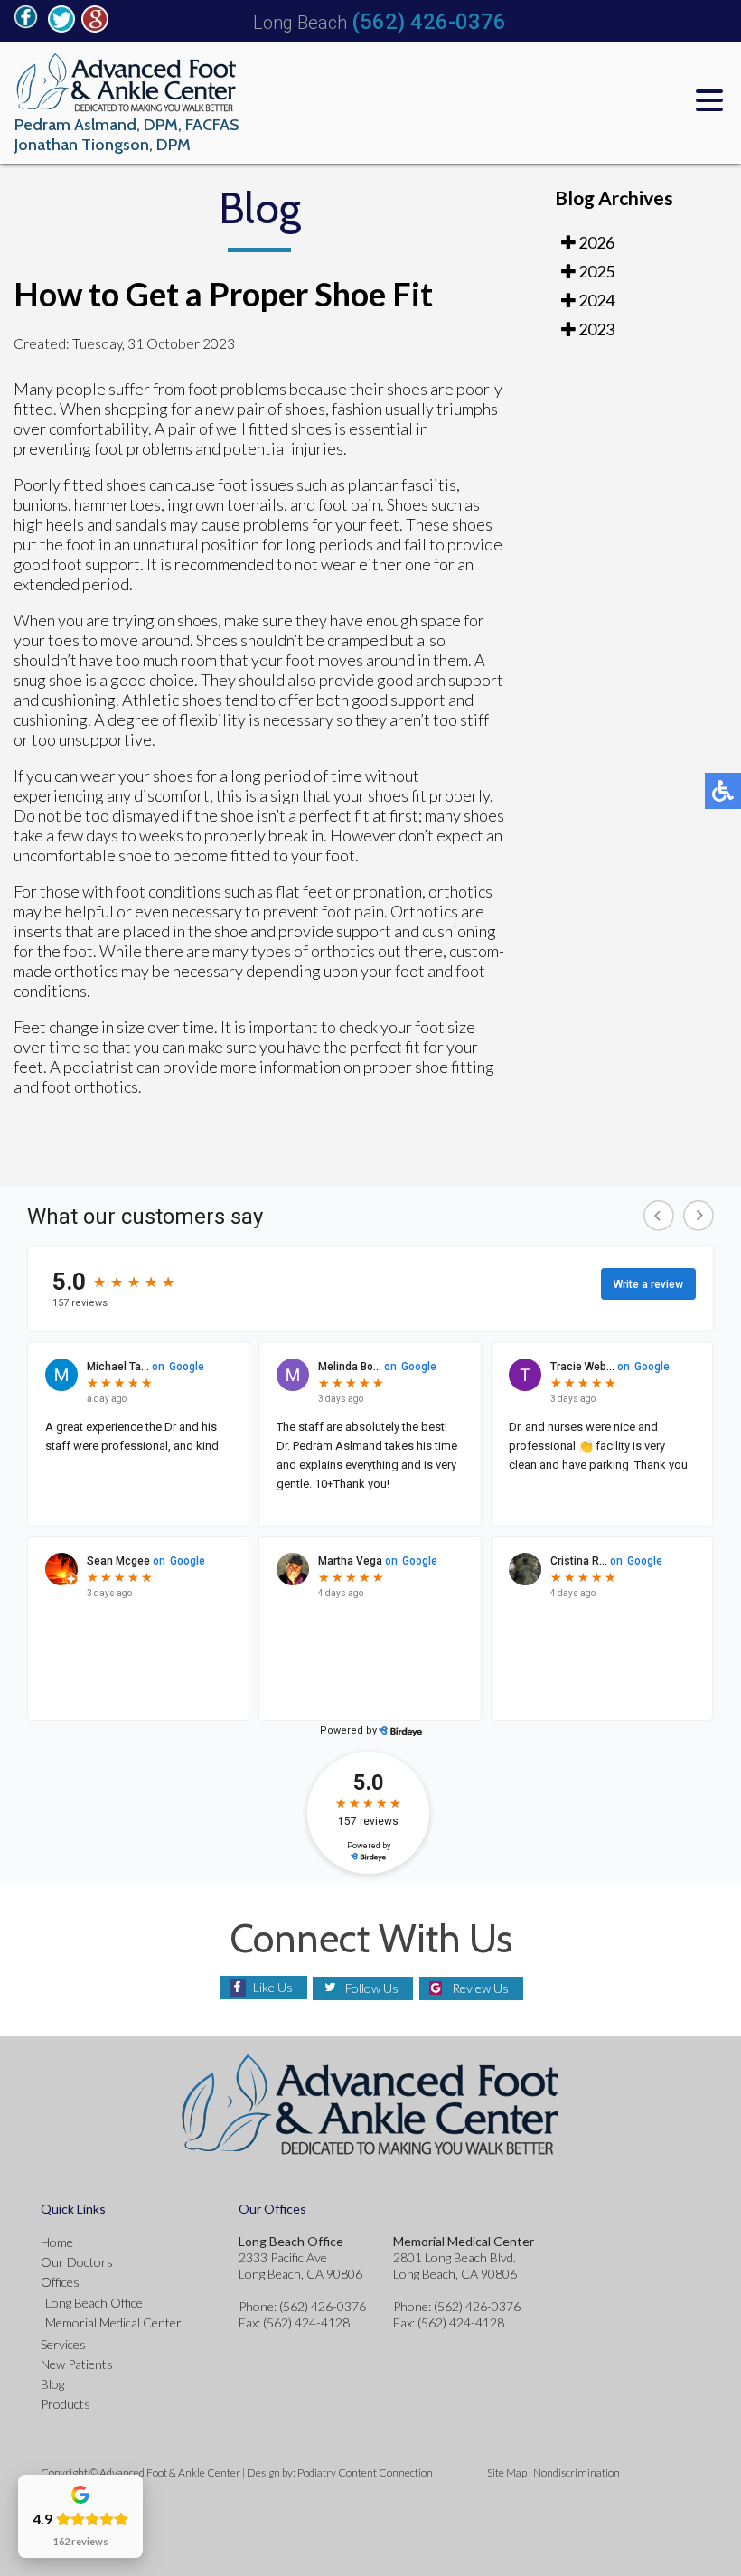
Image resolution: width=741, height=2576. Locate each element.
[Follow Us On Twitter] (61, 27)
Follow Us (372, 1988)
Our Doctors (77, 2262)
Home (57, 2242)
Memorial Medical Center (113, 2322)
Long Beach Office (94, 2303)
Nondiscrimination (577, 2473)
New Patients (77, 2364)
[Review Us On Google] (95, 27)
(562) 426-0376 (429, 22)
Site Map (507, 2473)
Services (63, 2344)
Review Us (480, 1988)
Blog (52, 2384)
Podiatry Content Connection (365, 2473)
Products (66, 2404)
